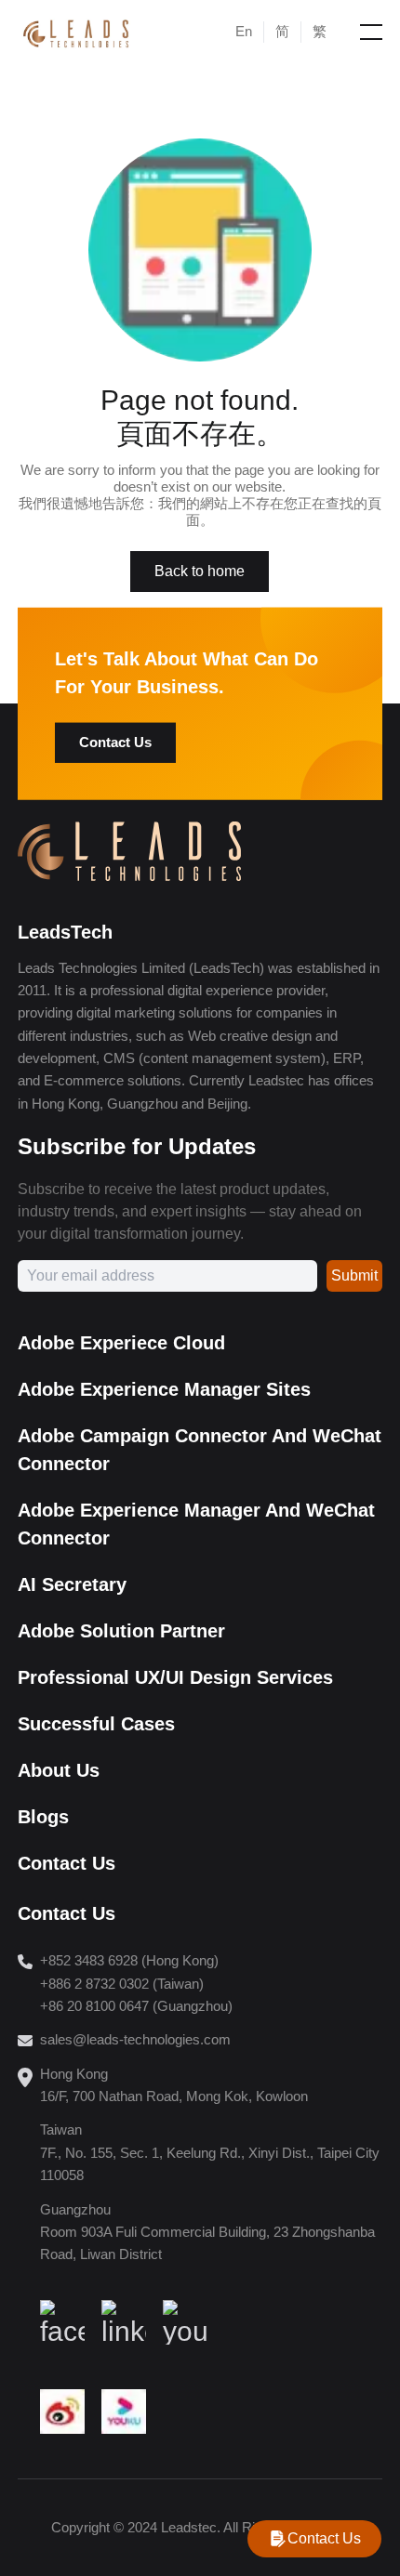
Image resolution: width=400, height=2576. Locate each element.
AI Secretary (72, 1584)
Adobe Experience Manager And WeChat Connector (196, 1524)
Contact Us (115, 742)
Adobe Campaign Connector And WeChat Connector (200, 1450)
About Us (59, 1770)
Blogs (43, 1817)
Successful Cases (96, 1724)
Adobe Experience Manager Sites (164, 1389)
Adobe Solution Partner (121, 1631)
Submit (354, 1275)
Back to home (200, 571)
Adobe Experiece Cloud (121, 1343)
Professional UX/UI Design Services (175, 1677)
